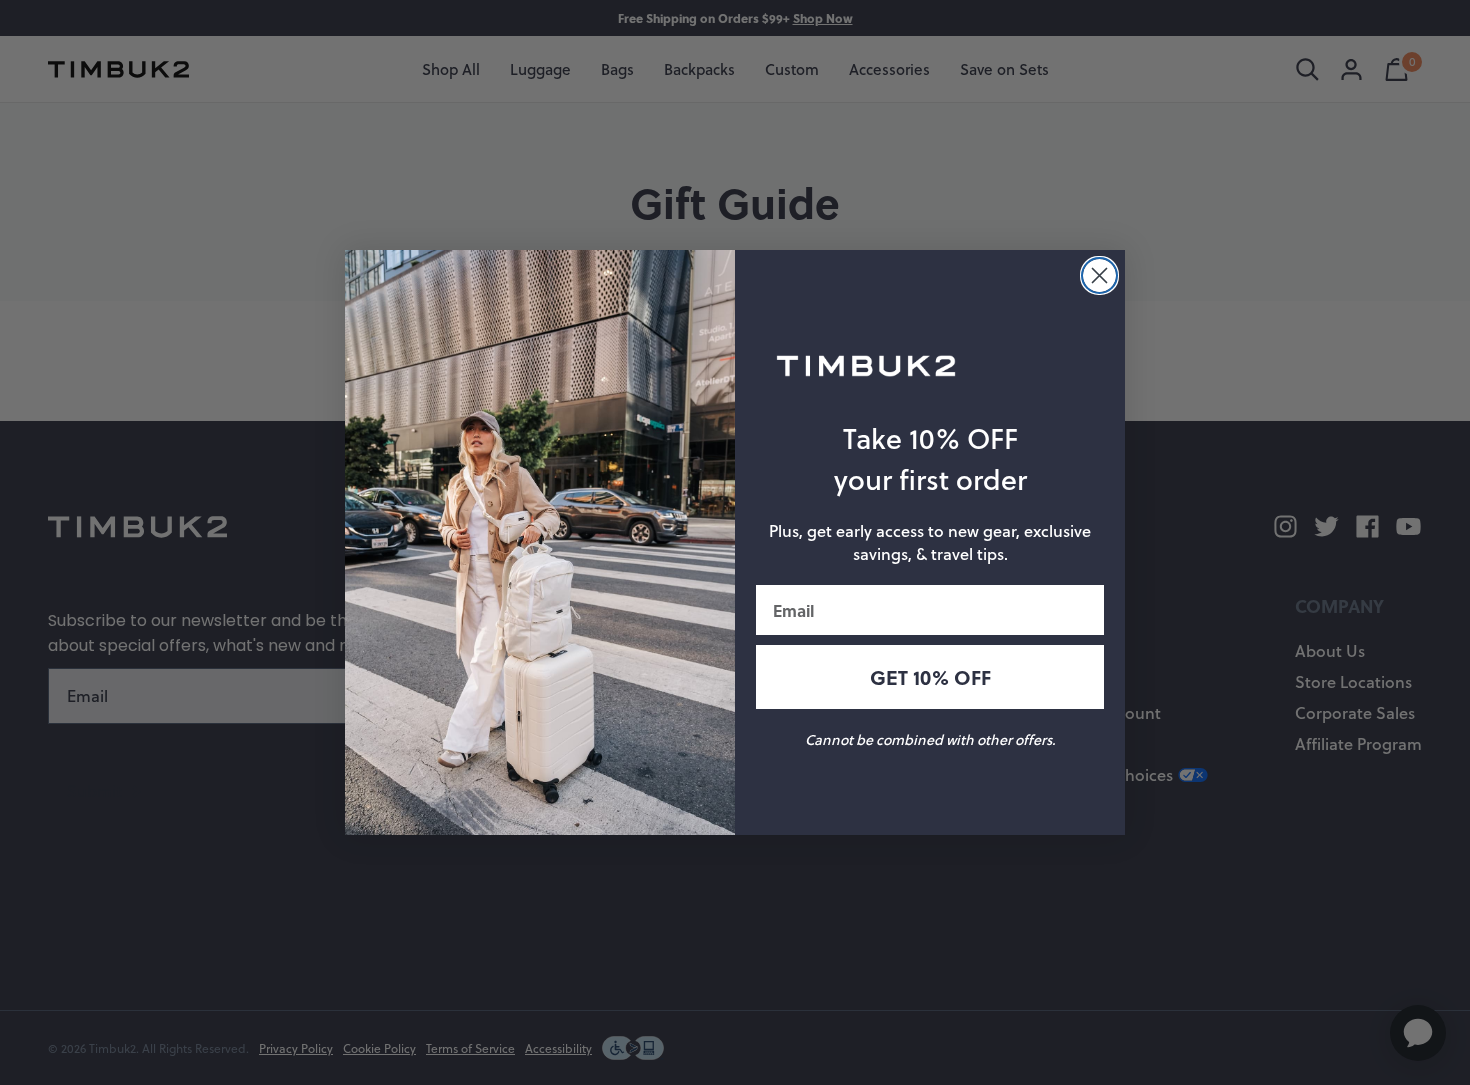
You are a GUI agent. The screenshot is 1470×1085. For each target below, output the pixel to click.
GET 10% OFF (930, 677)
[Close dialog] (1099, 275)
